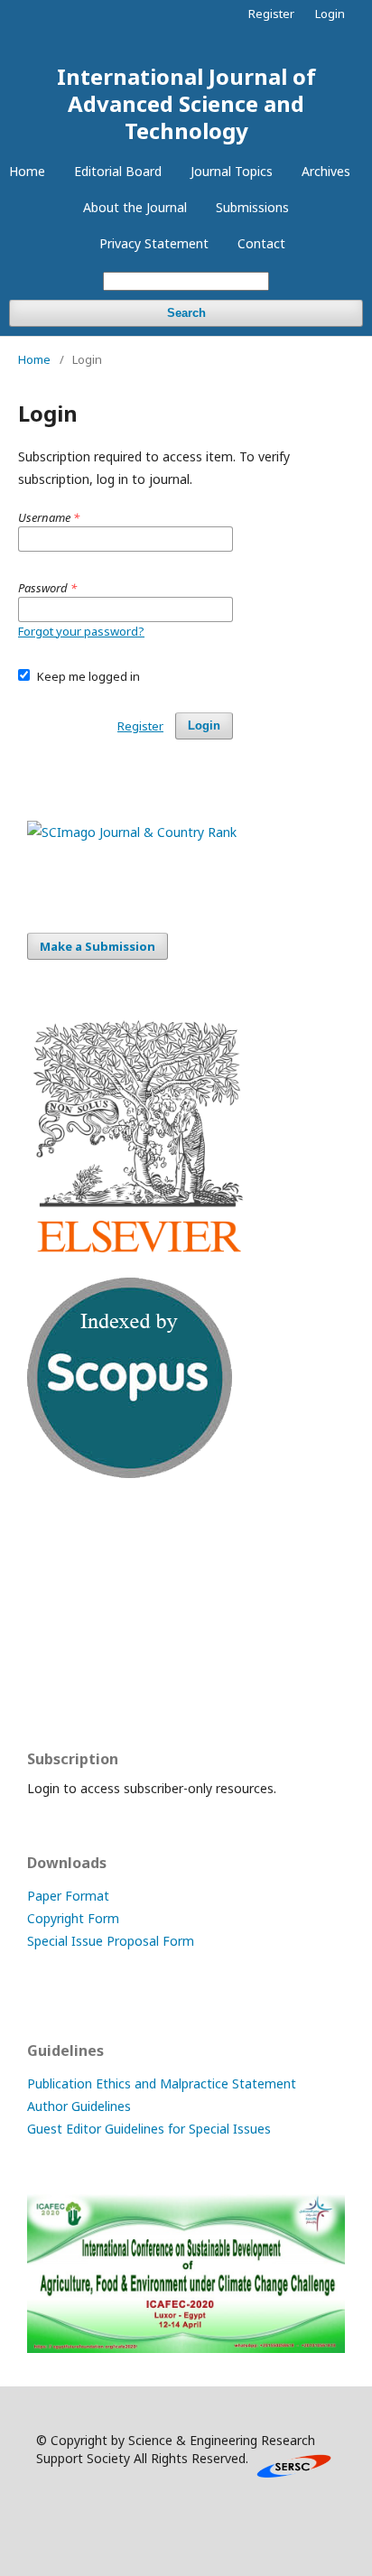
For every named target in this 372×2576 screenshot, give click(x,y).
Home (27, 171)
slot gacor (57, 1684)
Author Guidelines (79, 2106)
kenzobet (55, 1544)
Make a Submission (98, 946)
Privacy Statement (154, 243)
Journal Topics (232, 171)
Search (186, 313)
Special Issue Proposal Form (111, 1941)
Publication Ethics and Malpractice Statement (162, 2083)
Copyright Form (73, 1918)
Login (330, 14)
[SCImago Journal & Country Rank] (132, 832)
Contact (261, 243)
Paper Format (68, 1896)
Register (271, 14)
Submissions (252, 207)
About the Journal (135, 207)
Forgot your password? (81, 631)
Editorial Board (118, 171)
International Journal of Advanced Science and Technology (186, 103)
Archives (326, 171)
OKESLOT (56, 1579)
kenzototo (58, 1614)
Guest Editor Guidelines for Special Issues (149, 2129)
